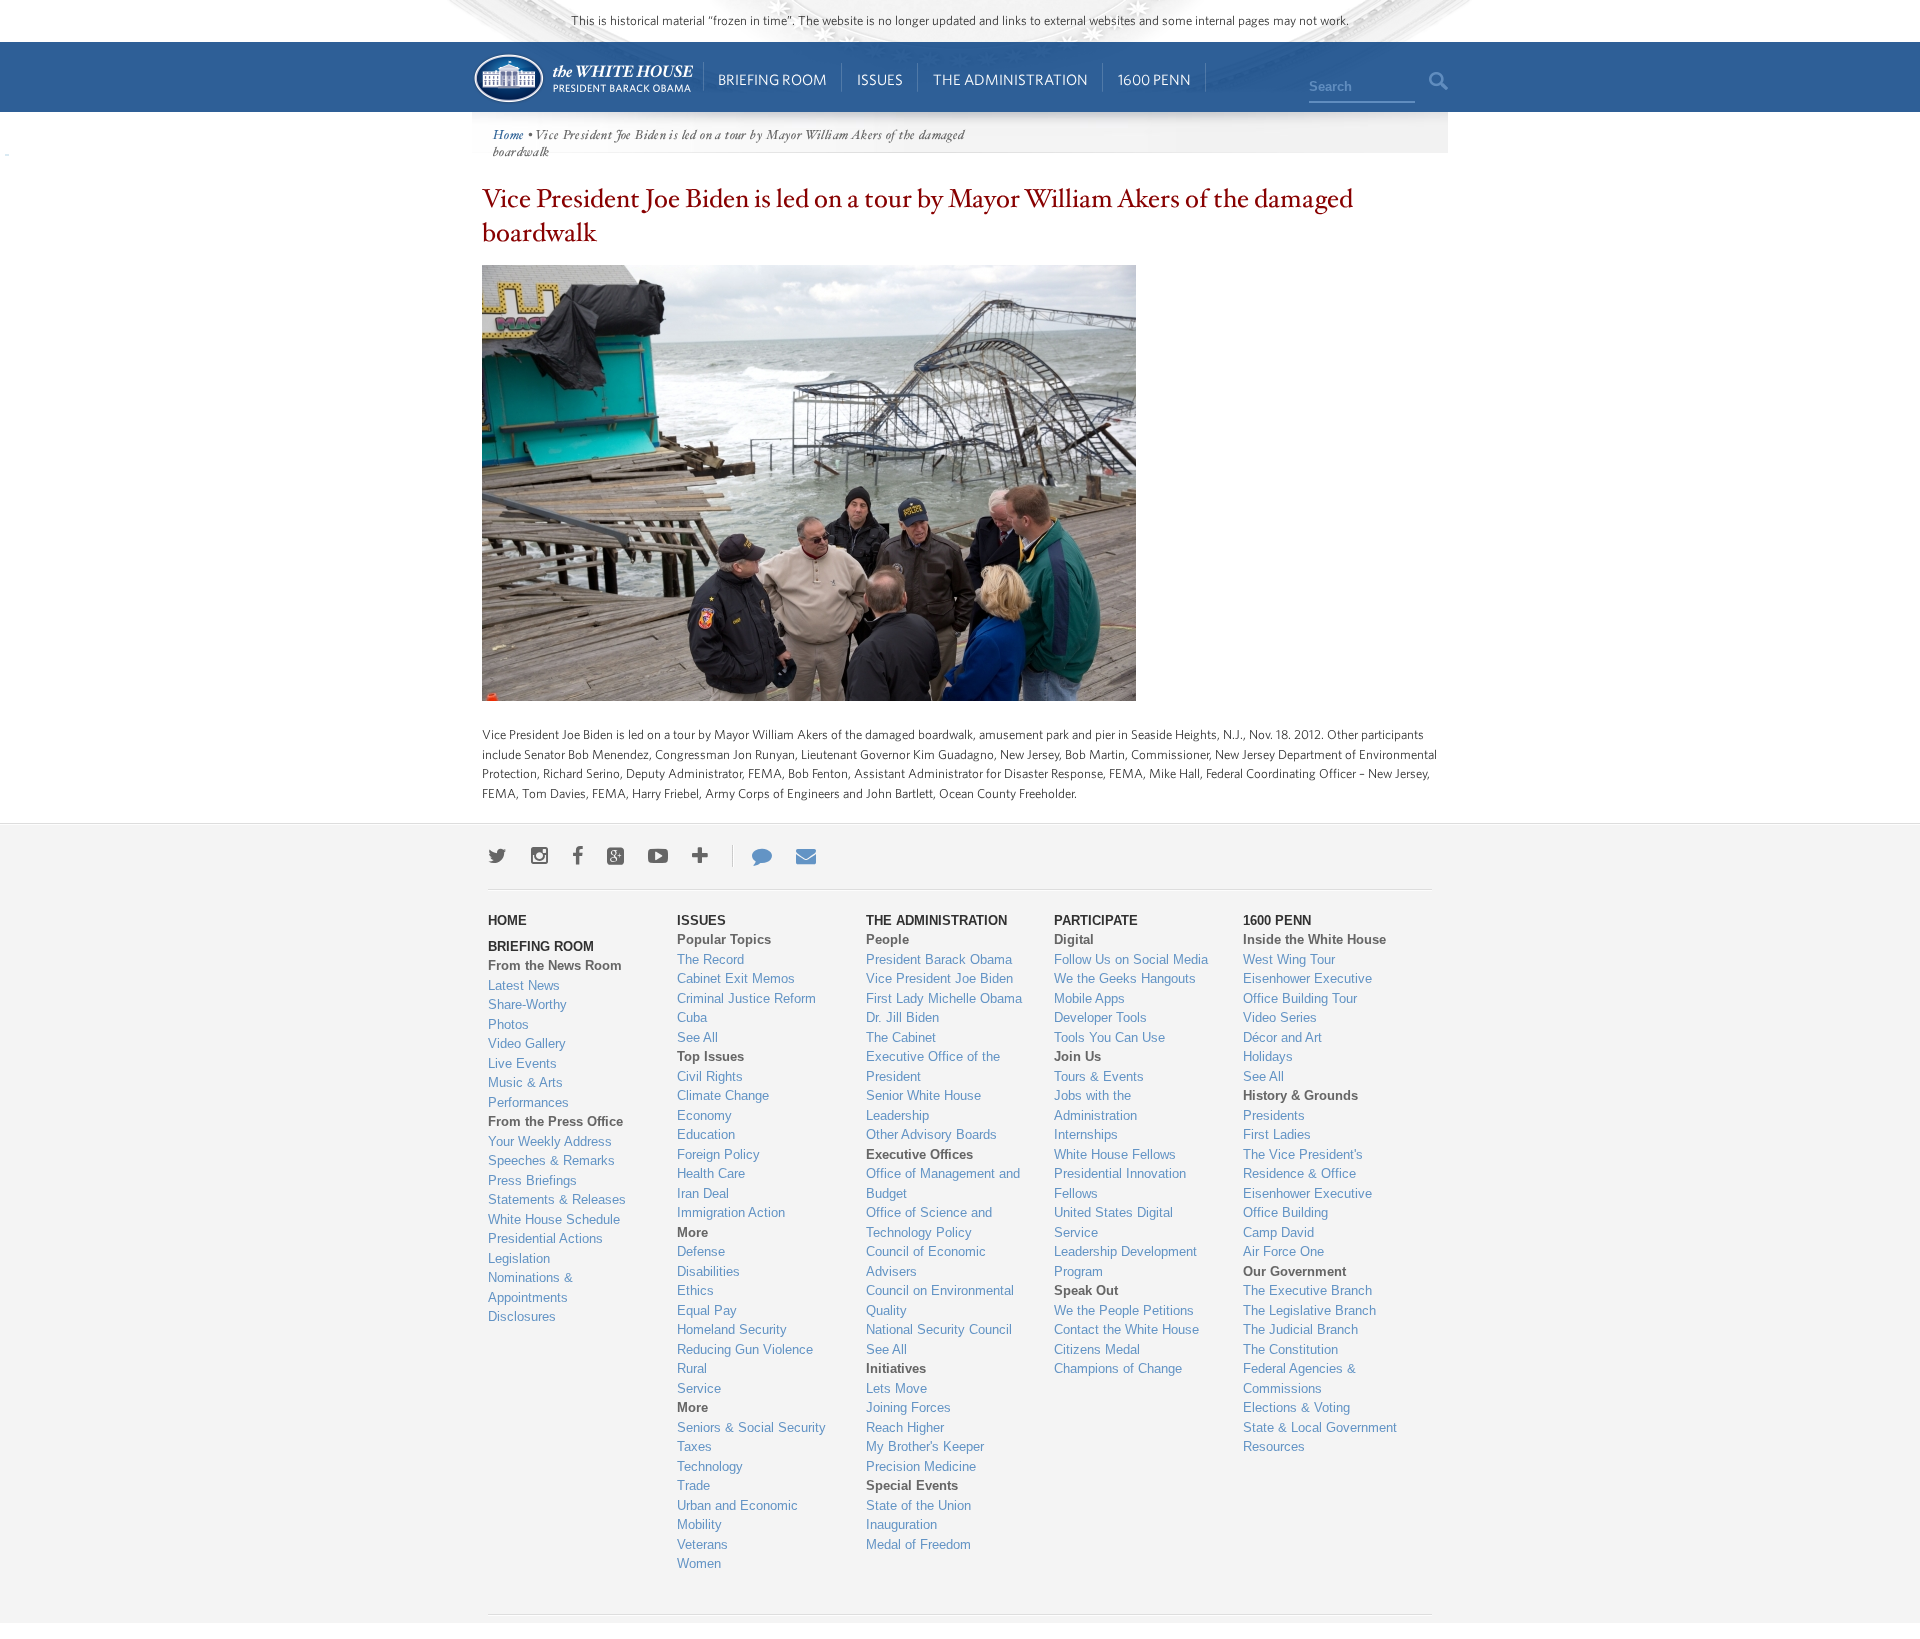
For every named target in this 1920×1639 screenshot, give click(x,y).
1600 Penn (1154, 79)
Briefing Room (772, 79)
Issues (880, 79)
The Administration (1010, 79)
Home (582, 78)
